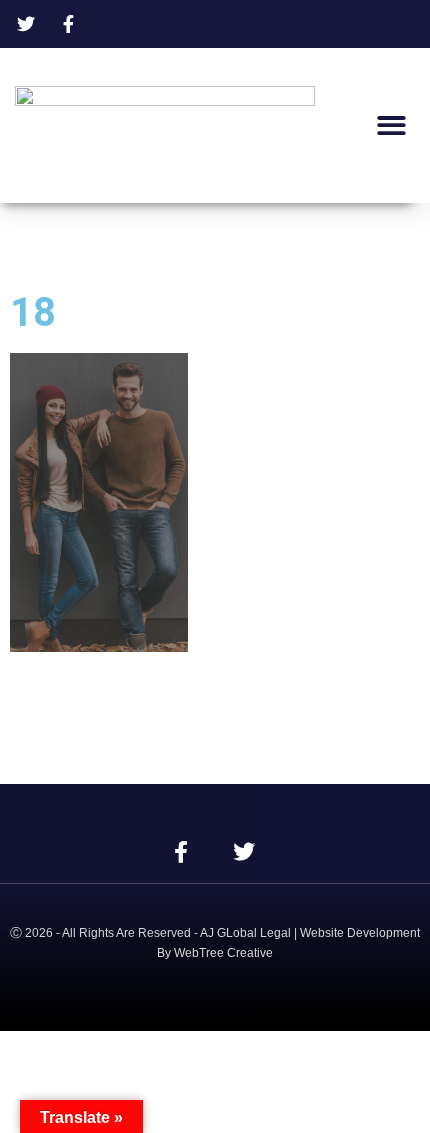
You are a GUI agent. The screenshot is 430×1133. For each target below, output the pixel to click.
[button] (392, 125)
